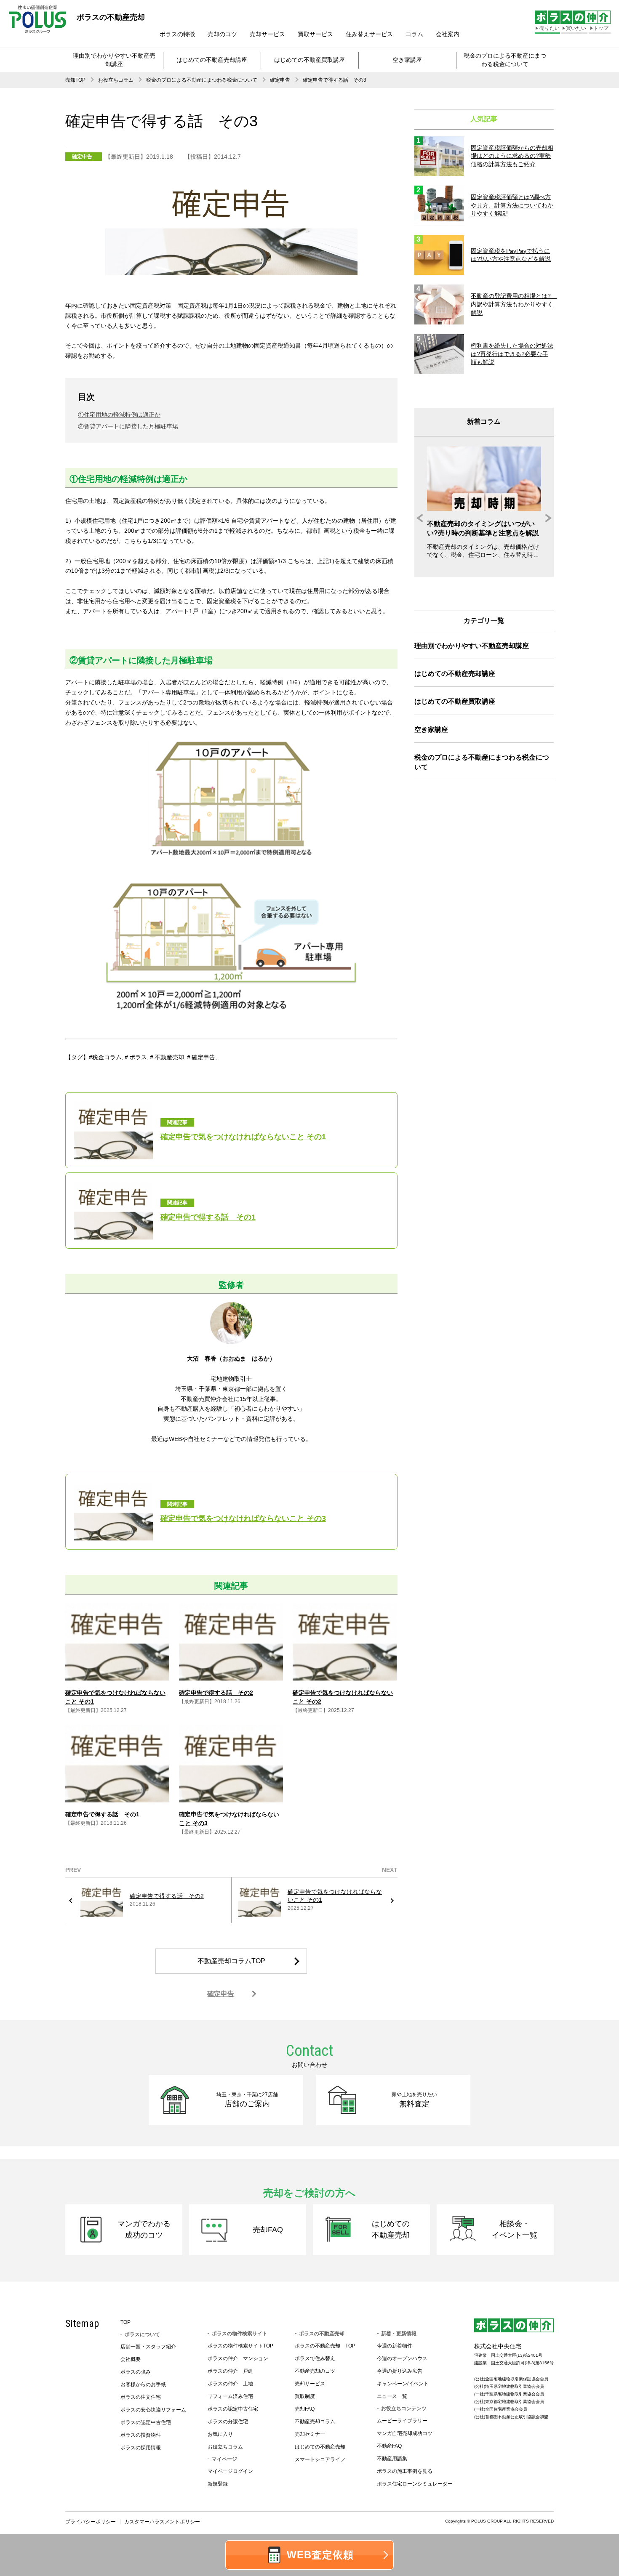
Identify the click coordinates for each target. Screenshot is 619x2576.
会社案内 (448, 34)
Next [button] (546, 518)
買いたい (576, 28)
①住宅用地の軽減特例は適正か (119, 415)
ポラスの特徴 (177, 34)
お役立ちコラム (116, 80)
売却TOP (75, 80)
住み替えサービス (369, 34)
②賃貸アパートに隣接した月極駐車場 (128, 426)
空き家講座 (407, 60)
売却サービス (267, 34)
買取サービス (315, 34)
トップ (601, 28)
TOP (125, 2322)
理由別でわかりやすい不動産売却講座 (114, 60)
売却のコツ (222, 34)
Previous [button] (422, 518)
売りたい (550, 28)
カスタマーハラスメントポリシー (162, 2522)
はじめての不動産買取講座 (309, 60)
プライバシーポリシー (91, 2522)
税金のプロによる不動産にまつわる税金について (505, 60)
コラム (414, 34)
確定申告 (280, 80)
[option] (484, 503)
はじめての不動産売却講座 (212, 60)
